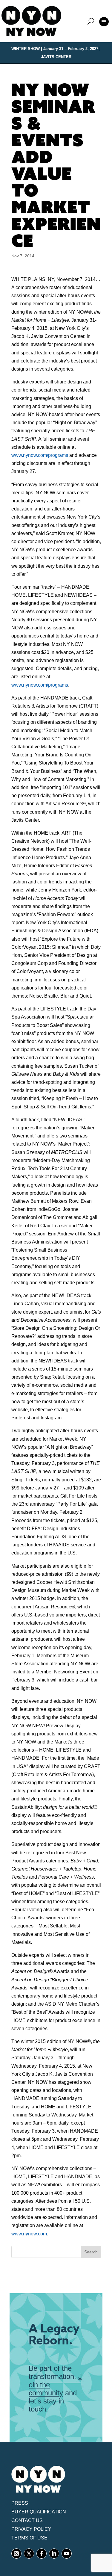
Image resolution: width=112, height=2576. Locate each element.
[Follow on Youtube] (67, 2554)
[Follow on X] (29, 2554)
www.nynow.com (29, 2234)
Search (91, 2252)
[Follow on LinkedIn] (54, 2554)
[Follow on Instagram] (16, 2554)
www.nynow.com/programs (40, 455)
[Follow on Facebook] (42, 2554)
